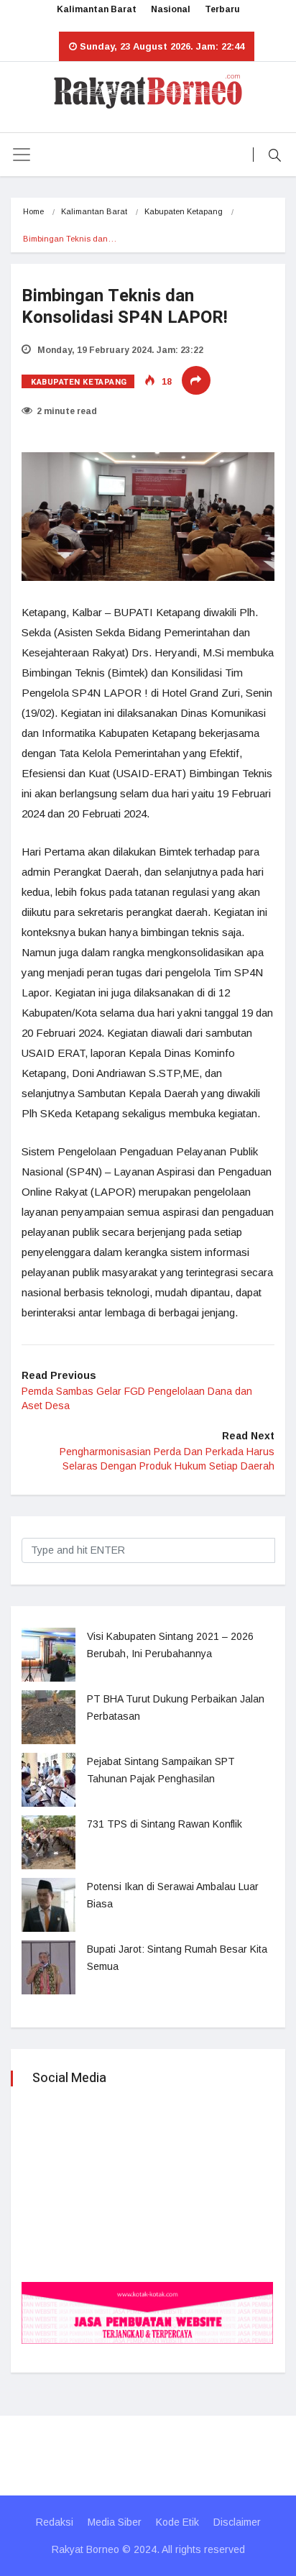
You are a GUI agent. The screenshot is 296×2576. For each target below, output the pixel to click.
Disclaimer (237, 2522)
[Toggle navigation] (22, 155)
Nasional (171, 9)
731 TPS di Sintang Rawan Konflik (165, 1824)
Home (33, 211)
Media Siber (115, 2522)
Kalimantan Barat (97, 9)
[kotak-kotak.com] (147, 2312)
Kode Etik (177, 2522)
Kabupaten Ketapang (184, 211)
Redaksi (55, 2522)
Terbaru (222, 9)
